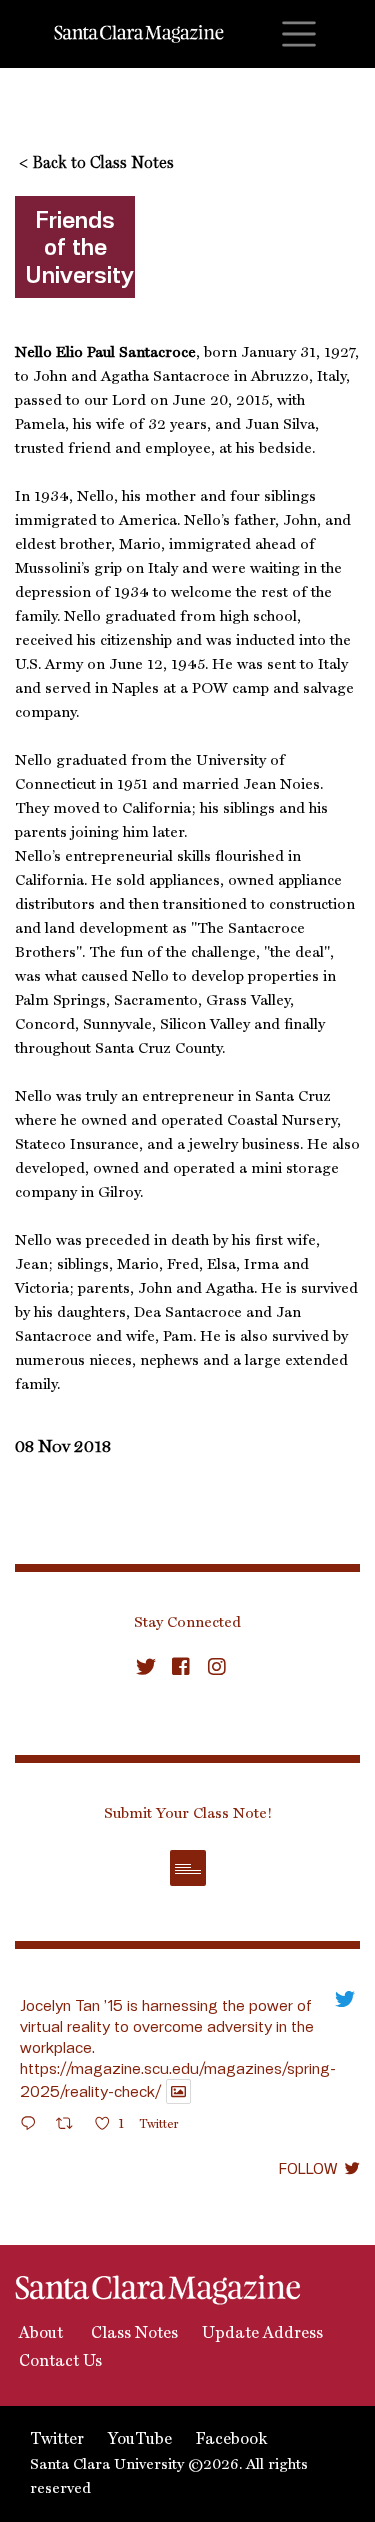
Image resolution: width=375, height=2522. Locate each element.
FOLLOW (308, 2168)
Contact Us (58, 2362)
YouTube (140, 2440)
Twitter (57, 2440)
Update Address (262, 2334)
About (39, 2334)
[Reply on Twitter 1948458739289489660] (33, 2126)
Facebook (231, 2440)
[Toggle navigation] (299, 34)
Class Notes (132, 2334)
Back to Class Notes (96, 164)
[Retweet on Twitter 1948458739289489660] (70, 2126)
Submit (188, 1868)
